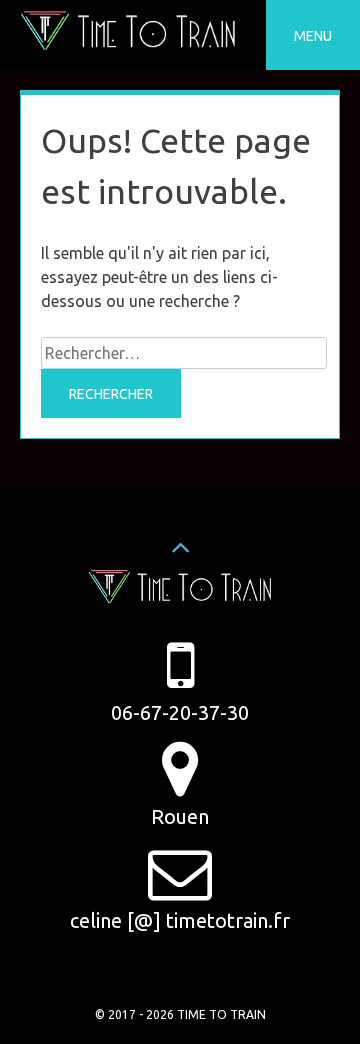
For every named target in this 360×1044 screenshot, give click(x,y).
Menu (313, 36)
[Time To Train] (128, 45)
